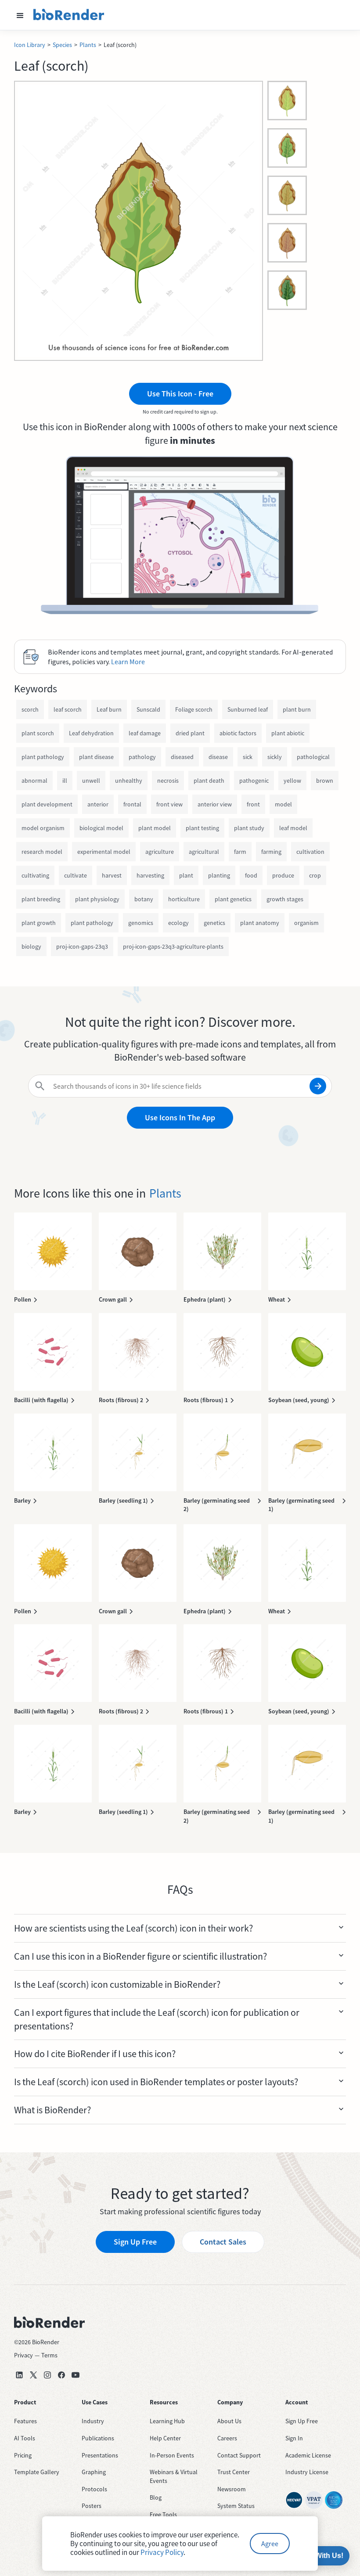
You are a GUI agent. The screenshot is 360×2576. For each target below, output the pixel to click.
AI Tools (25, 2438)
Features (25, 2421)
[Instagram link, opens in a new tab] (47, 2375)
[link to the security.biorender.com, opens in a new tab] (294, 2500)
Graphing (94, 2472)
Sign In (294, 2438)
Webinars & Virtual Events (174, 2476)
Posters (92, 2506)
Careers (227, 2438)
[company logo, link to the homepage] (69, 15)
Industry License (307, 2472)
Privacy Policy (162, 2552)
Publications (98, 2438)
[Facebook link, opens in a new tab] (61, 2375)
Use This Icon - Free (180, 394)
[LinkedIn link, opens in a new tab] (19, 2375)
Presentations (100, 2455)
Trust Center (234, 2472)
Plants (88, 45)
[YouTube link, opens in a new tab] (76, 2375)
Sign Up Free (135, 2242)
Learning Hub (167, 2421)
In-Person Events (172, 2455)
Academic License (308, 2455)
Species (62, 45)
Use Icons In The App (180, 1117)
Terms (49, 2355)
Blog (156, 2497)
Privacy (23, 2355)
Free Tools (163, 2515)
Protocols (94, 2489)
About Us (229, 2421)
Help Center (165, 2438)
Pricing (23, 2455)
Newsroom (232, 2489)
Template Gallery (37, 2472)
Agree (270, 2544)
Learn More (128, 662)
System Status (236, 2506)
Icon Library (30, 45)
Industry (93, 2421)
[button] (20, 15)
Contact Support (239, 2455)
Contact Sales (223, 2242)
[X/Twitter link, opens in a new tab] (33, 2375)
